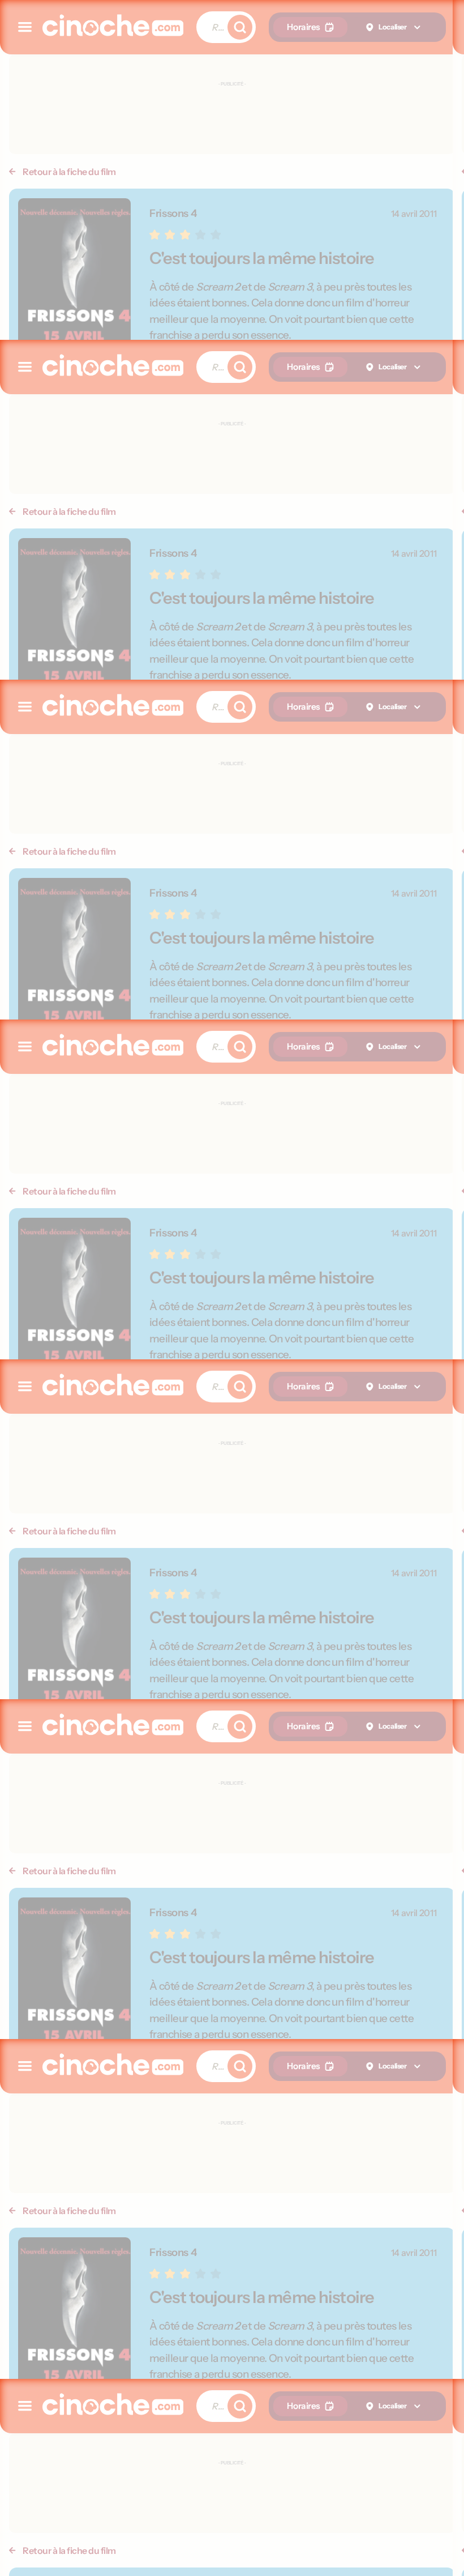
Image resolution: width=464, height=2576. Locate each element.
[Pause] (232, 1288)
